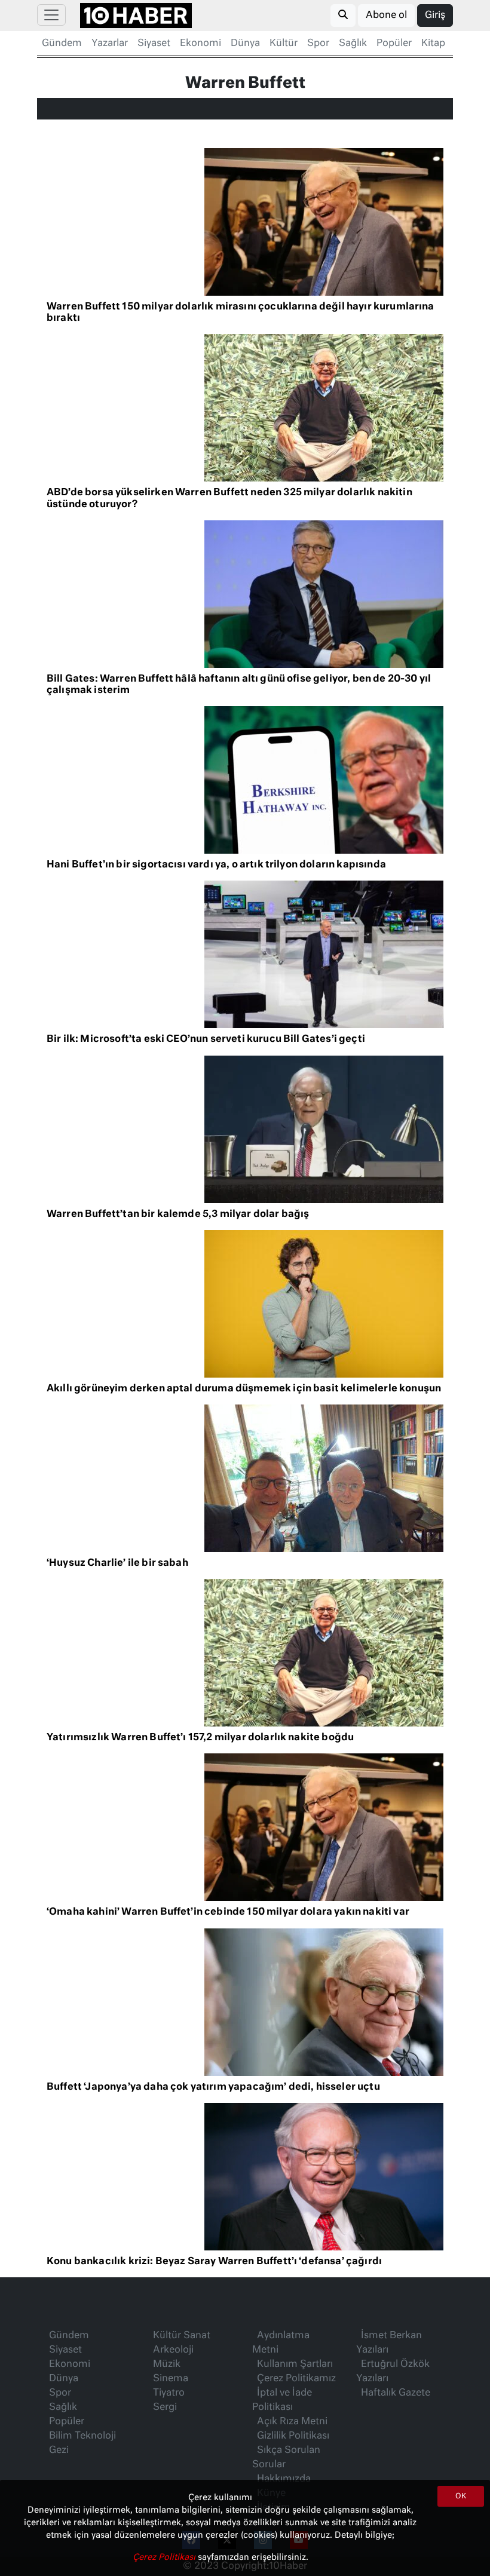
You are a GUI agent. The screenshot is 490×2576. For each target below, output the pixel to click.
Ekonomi (200, 44)
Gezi (59, 2451)
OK (461, 2497)
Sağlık (353, 44)
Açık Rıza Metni (292, 2422)
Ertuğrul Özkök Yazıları (393, 2372)
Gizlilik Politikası (293, 2436)
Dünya (245, 44)
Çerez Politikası (165, 2557)
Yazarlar (110, 44)
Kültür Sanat (182, 2336)
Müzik (167, 2365)
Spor (318, 44)
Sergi (165, 2408)
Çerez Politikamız (296, 2379)
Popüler (394, 44)
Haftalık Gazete (396, 2393)
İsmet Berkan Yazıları (389, 2343)
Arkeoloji (173, 2350)
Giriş (435, 16)
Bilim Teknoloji (82, 2436)
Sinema (171, 2379)
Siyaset (154, 44)
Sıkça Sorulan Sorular (286, 2458)
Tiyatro (169, 2393)
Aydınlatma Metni (281, 2343)
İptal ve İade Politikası (282, 2400)
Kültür (284, 44)
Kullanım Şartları (295, 2365)
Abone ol (386, 16)
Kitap (433, 44)
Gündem (62, 44)
